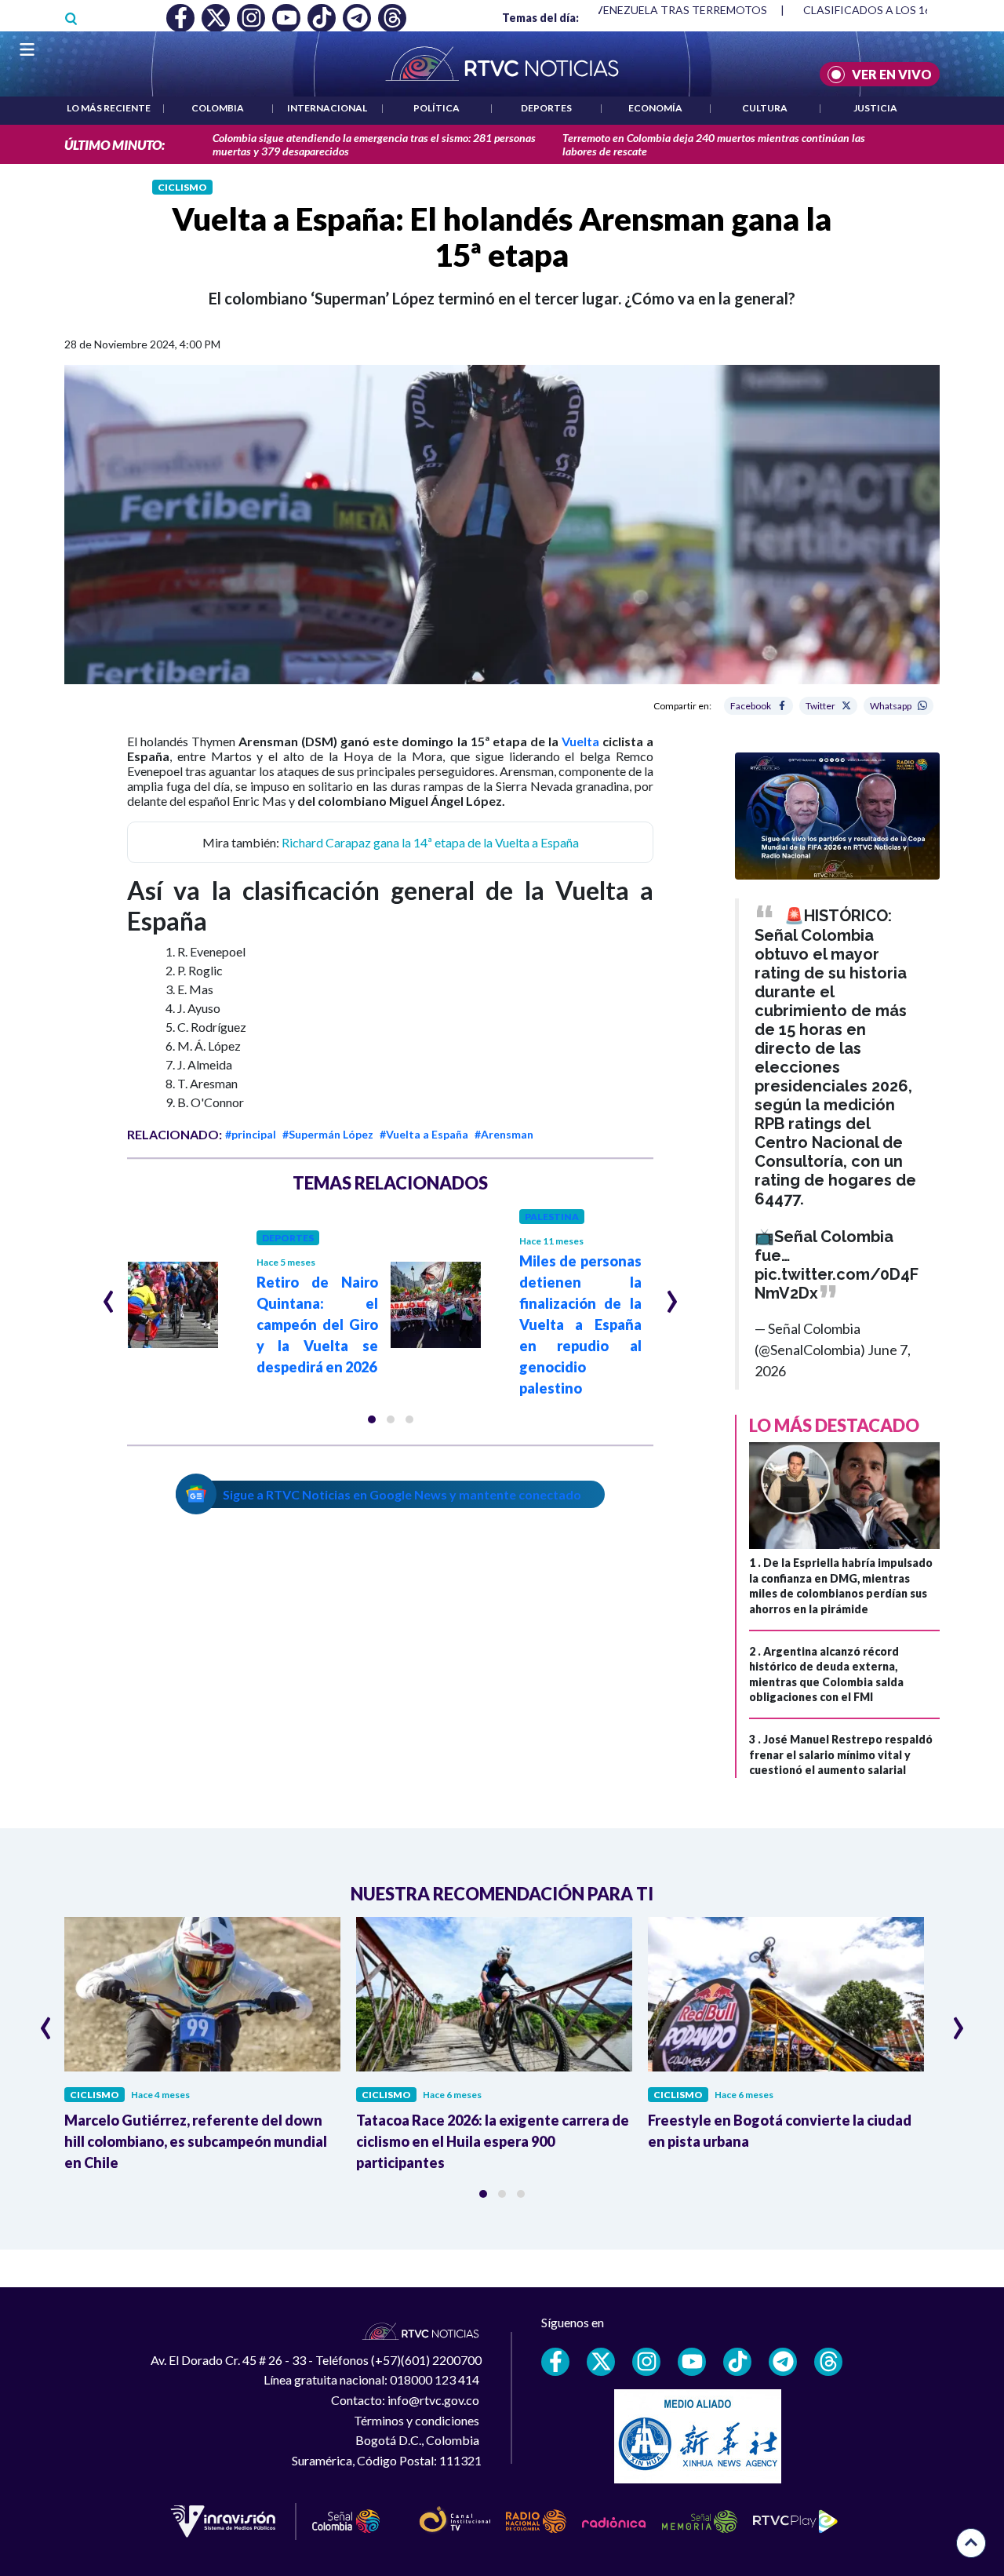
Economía (655, 108)
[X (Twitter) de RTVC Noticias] (601, 2362)
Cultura (765, 108)
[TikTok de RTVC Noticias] (737, 2362)
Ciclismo (182, 187)
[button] (372, 1419)
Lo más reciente (109, 108)
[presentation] (109, 1295)
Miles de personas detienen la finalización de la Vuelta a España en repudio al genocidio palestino (580, 1324)
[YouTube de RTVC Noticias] (692, 2362)
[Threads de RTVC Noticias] (828, 2362)
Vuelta (580, 741)
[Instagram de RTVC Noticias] (646, 2362)
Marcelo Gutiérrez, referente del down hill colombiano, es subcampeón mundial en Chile (196, 2141)
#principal (251, 1134)
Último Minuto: (115, 145)
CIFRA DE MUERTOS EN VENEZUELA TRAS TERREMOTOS (620, 10)
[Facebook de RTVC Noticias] (555, 2362)
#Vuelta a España (424, 1134)
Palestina (552, 1217)
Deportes (546, 108)
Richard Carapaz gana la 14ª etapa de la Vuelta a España (430, 842)
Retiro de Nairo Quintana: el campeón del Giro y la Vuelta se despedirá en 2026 (318, 1324)
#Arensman (504, 1134)
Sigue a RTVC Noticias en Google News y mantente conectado (402, 1494)
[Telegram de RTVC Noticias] (783, 2362)
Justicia (875, 108)
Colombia (218, 108)
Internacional (327, 108)
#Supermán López (328, 1134)
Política (437, 108)
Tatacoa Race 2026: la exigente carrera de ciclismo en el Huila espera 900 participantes (493, 2141)
